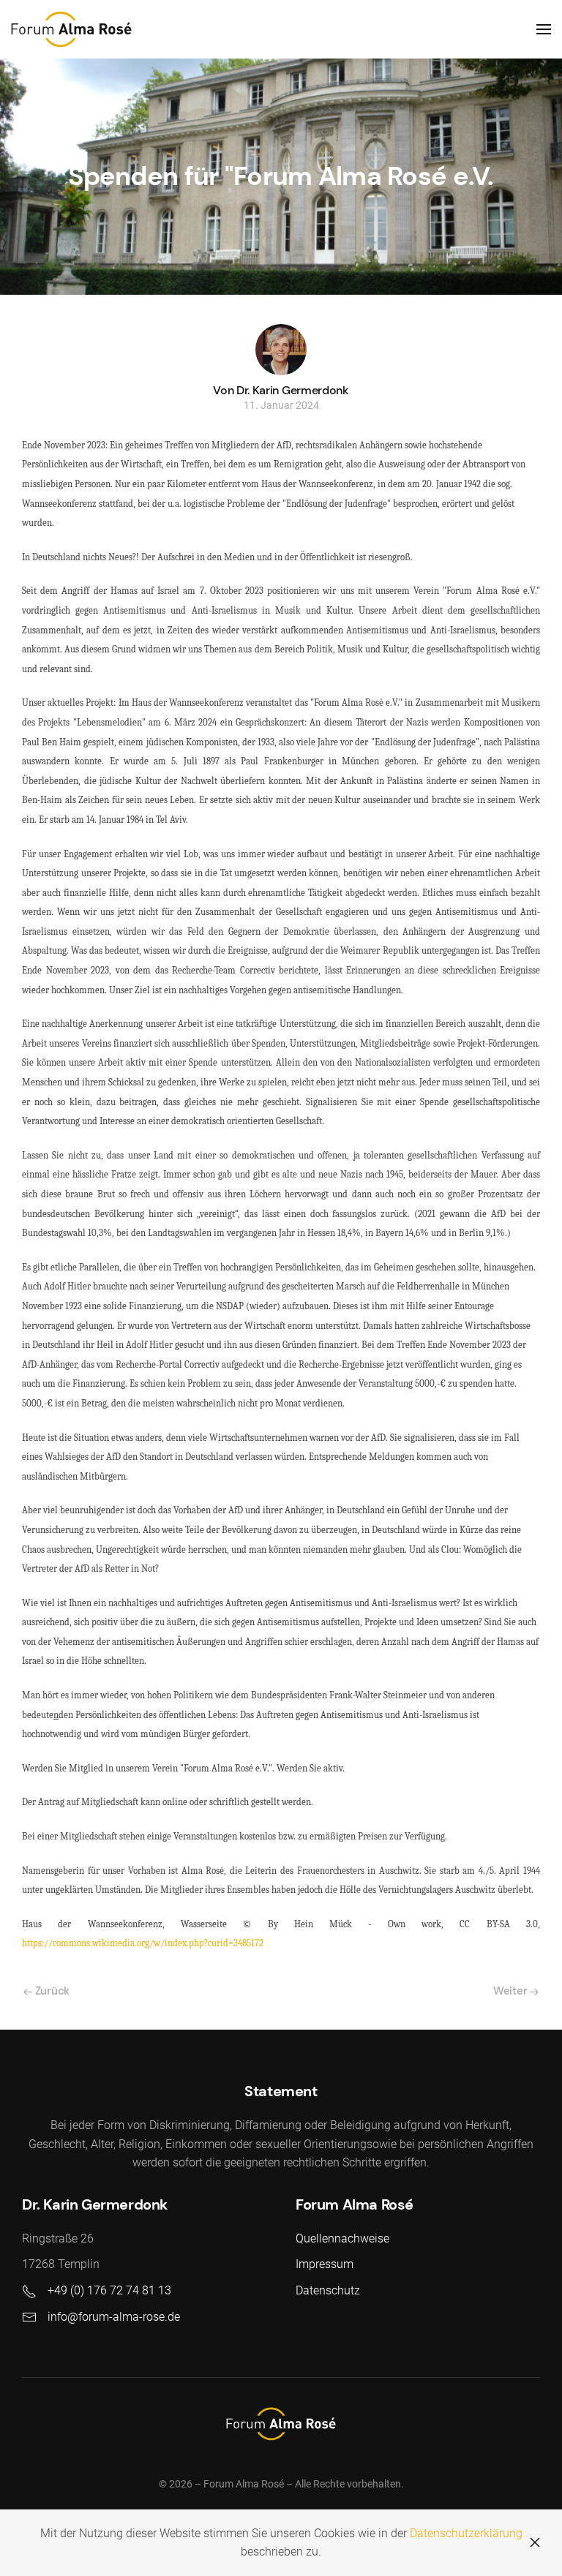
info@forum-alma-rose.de (114, 2317)
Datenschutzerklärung (466, 2533)
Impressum (325, 2264)
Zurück (51, 1991)
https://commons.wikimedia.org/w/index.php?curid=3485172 (143, 1943)
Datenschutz (328, 2290)
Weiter (512, 1991)
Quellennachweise (342, 2238)
